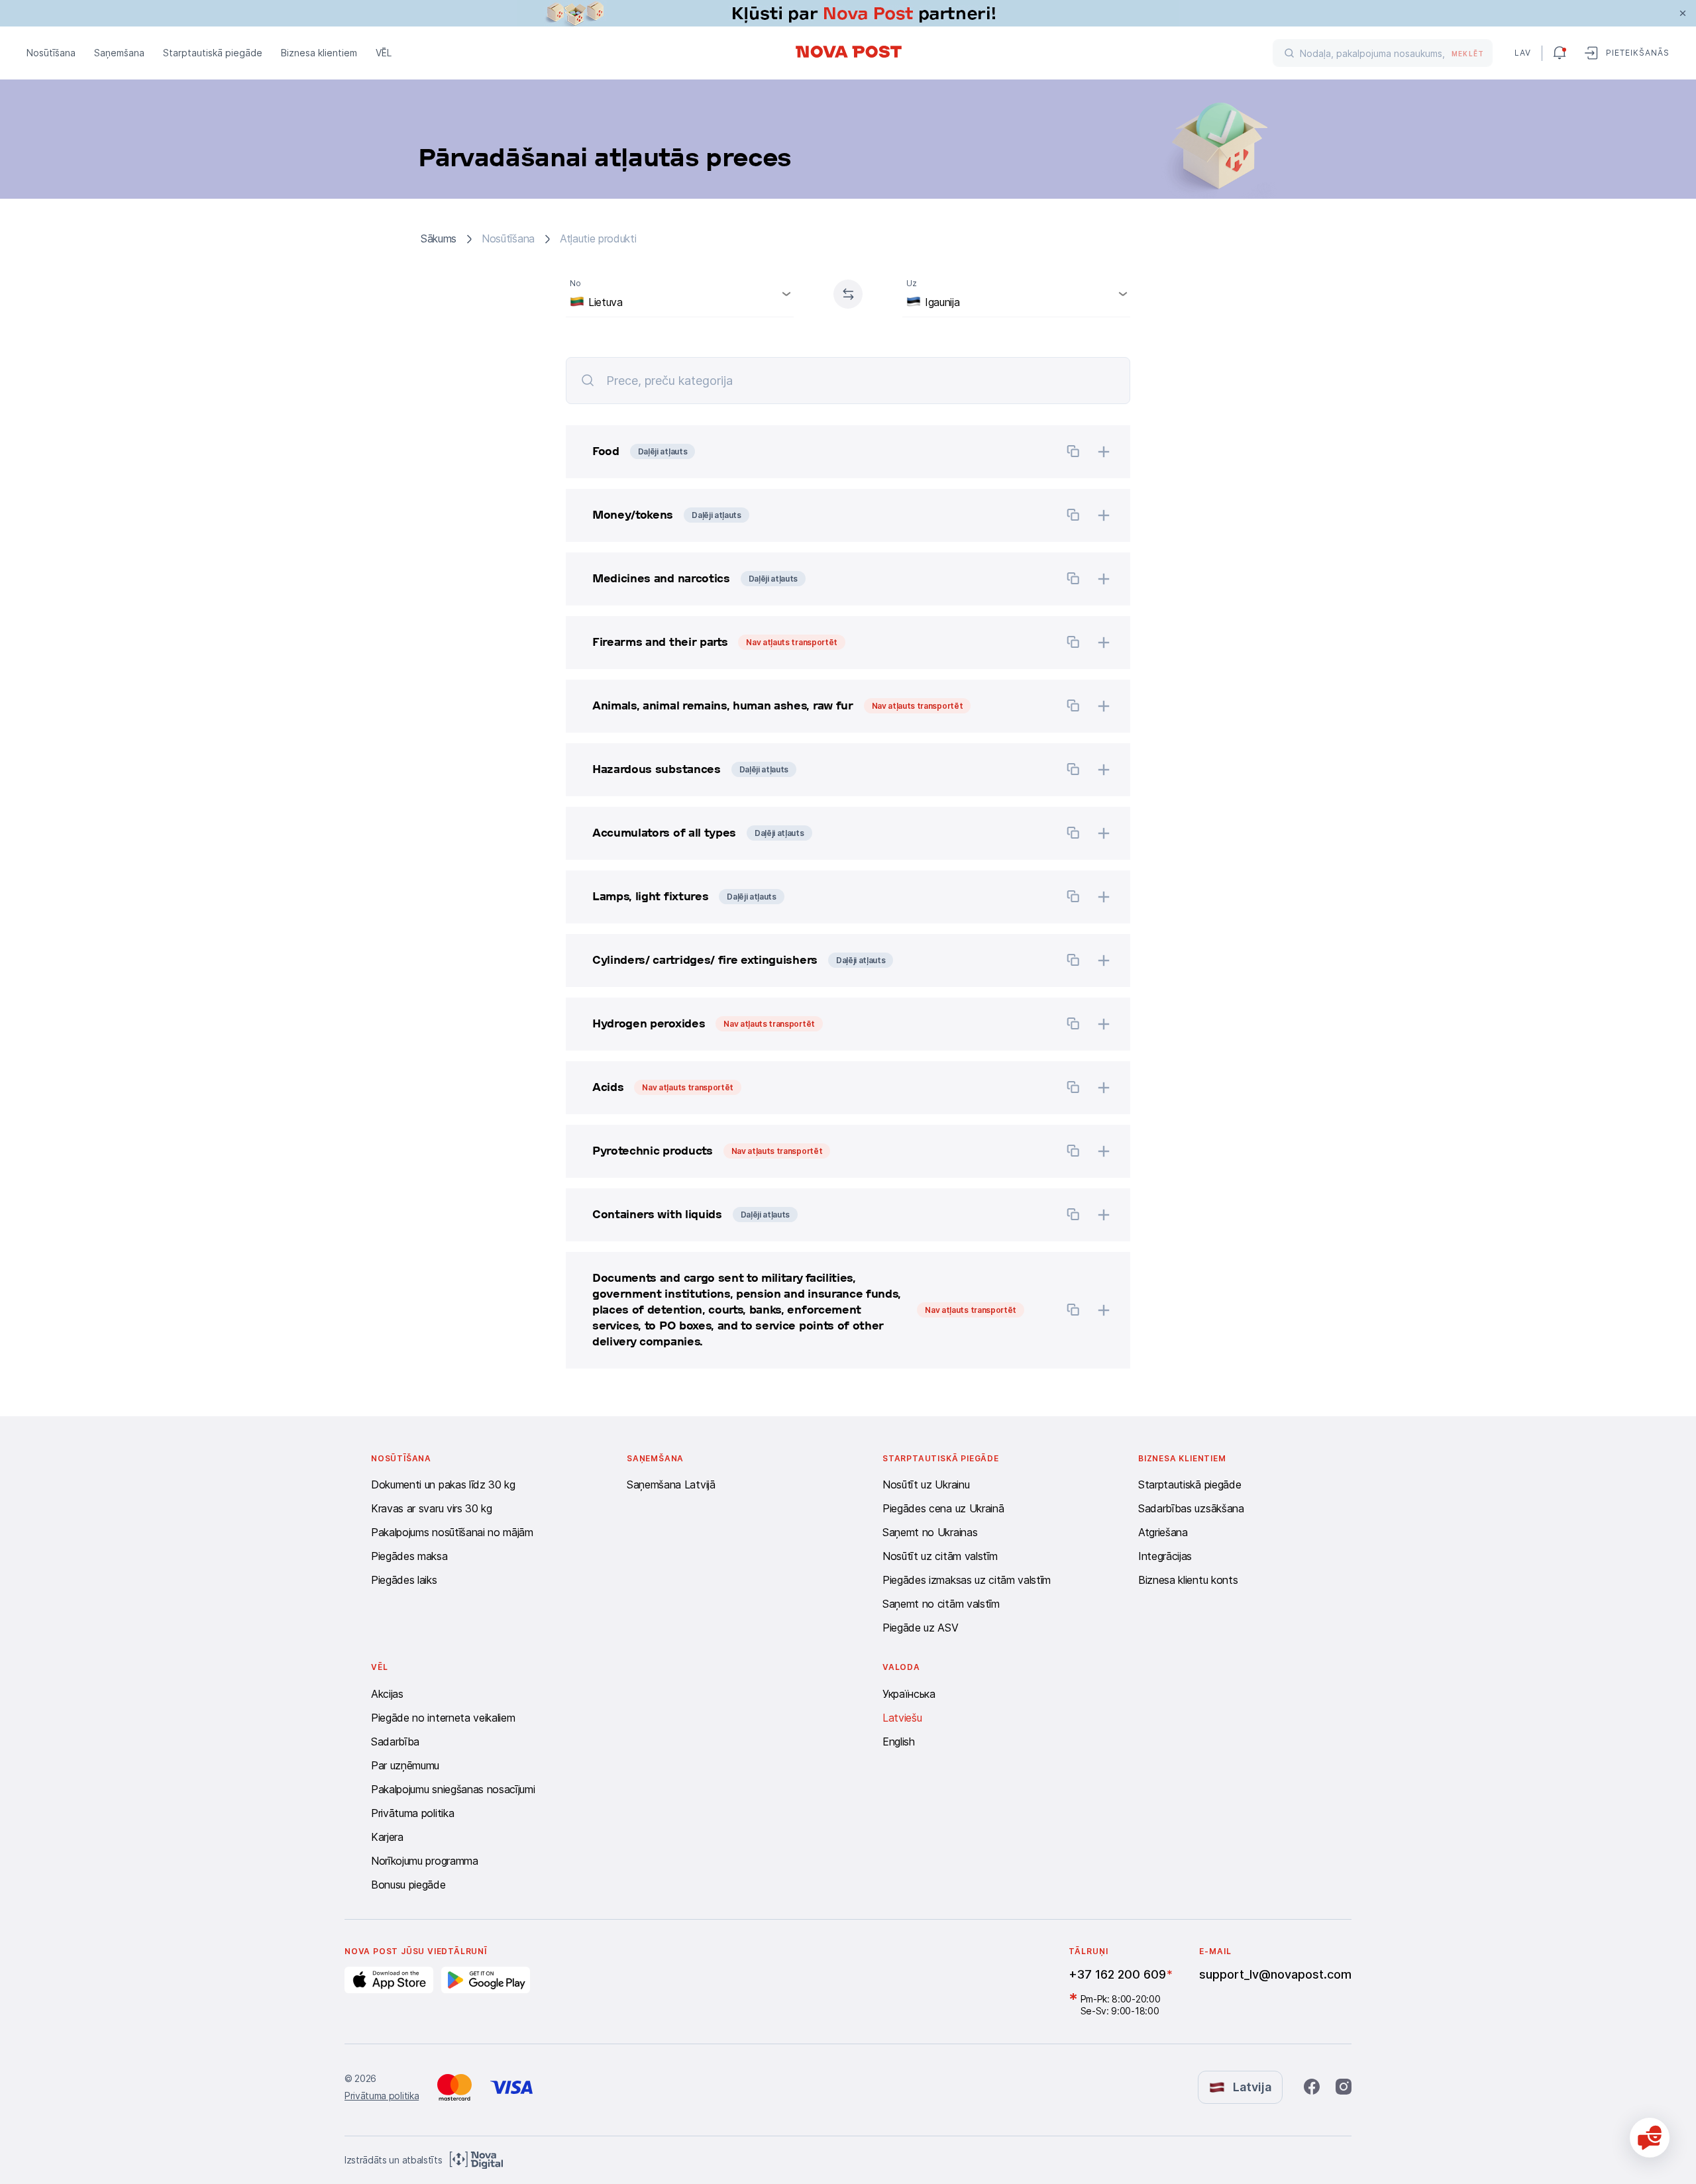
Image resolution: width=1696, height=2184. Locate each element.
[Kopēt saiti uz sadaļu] (1073, 453)
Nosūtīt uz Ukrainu (926, 1484)
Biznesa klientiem (319, 53)
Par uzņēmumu (405, 1765)
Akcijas (387, 1694)
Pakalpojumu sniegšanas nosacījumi (453, 1789)
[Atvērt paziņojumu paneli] (1560, 53)
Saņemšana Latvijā (671, 1484)
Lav (1523, 53)
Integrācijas (1165, 1556)
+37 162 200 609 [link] (1117, 1974)
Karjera (387, 1837)
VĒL (384, 53)
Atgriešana (1163, 1532)
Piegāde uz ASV (921, 1628)
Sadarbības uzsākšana (1191, 1508)
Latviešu (902, 1718)
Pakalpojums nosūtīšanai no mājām (452, 1532)
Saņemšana (119, 53)
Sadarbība (395, 1742)
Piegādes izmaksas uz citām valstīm (967, 1580)
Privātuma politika (412, 1813)
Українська (909, 1694)
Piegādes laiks (404, 1580)
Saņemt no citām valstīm (941, 1604)
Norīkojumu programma (425, 1861)
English (899, 1742)
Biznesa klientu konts (1188, 1580)
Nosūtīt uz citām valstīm (940, 1556)
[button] (808, 452)
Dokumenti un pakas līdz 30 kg (443, 1484)
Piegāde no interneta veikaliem (443, 1718)
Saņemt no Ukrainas (930, 1532)
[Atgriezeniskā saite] (1650, 2138)
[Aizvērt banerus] (1683, 13)
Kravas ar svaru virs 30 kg (432, 1508)
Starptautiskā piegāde (213, 53)
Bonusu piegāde (408, 1885)
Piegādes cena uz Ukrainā (943, 1508)
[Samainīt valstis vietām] (848, 294)
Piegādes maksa (409, 1556)
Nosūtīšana (51, 53)
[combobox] (680, 294)
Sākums (439, 239)
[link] (848, 13)
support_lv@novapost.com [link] (1275, 1974)
